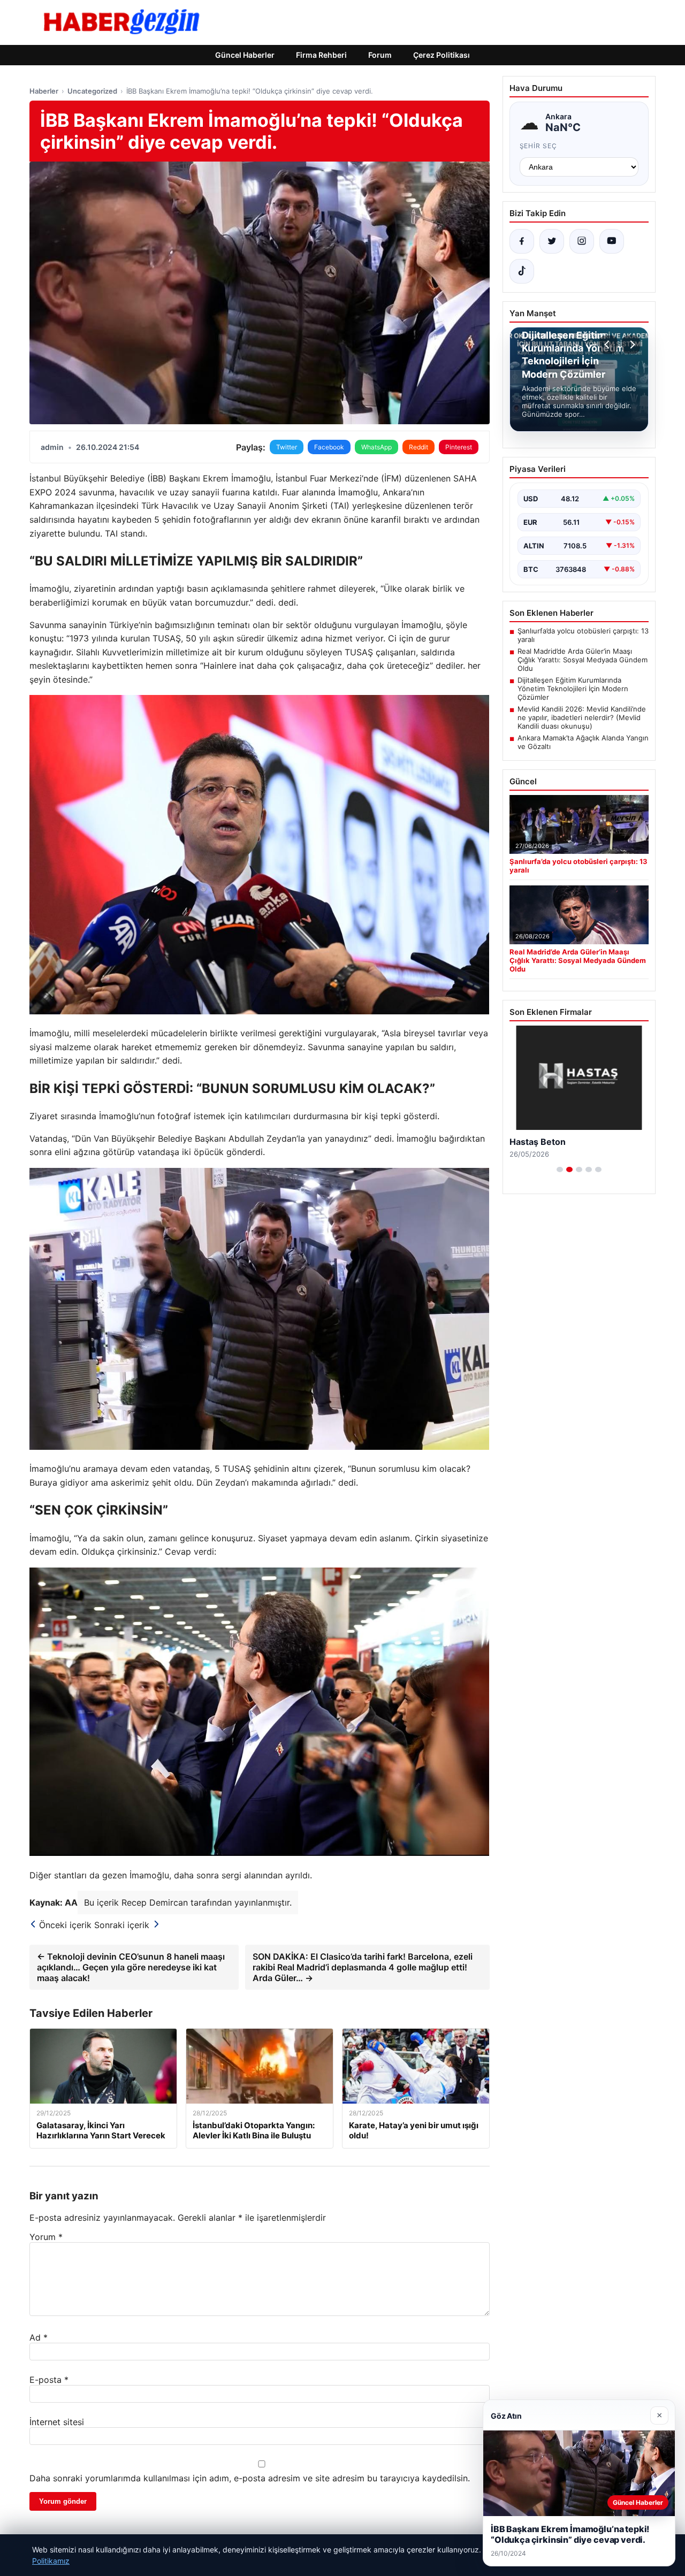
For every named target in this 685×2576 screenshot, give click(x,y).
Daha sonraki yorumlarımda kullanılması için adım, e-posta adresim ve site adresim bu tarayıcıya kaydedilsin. (250, 2478)
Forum (380, 55)
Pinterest (459, 447)
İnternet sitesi (57, 2422)
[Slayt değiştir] (560, 1169)
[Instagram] (582, 241)
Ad (39, 2337)
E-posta (49, 2380)
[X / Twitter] (552, 241)
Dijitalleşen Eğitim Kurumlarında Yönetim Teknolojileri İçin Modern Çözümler (573, 689)
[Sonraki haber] (631, 345)
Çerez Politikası (442, 55)
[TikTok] (522, 271)
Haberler (44, 91)
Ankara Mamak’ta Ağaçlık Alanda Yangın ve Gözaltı (583, 742)
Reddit (418, 447)
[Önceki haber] (608, 345)
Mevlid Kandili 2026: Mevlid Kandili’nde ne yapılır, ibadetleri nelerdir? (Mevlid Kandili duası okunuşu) (582, 717)
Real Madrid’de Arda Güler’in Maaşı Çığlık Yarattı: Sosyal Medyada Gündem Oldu (583, 660)
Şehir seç (539, 146)
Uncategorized (92, 91)
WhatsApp (376, 447)
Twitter (287, 447)
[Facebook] (522, 241)
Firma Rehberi (321, 55)
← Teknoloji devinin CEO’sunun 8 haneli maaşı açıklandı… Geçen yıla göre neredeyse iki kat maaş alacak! (131, 1967)
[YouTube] (612, 241)
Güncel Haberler (245, 55)
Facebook (329, 447)
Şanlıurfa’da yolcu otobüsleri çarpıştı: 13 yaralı (583, 635)
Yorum (46, 2237)
